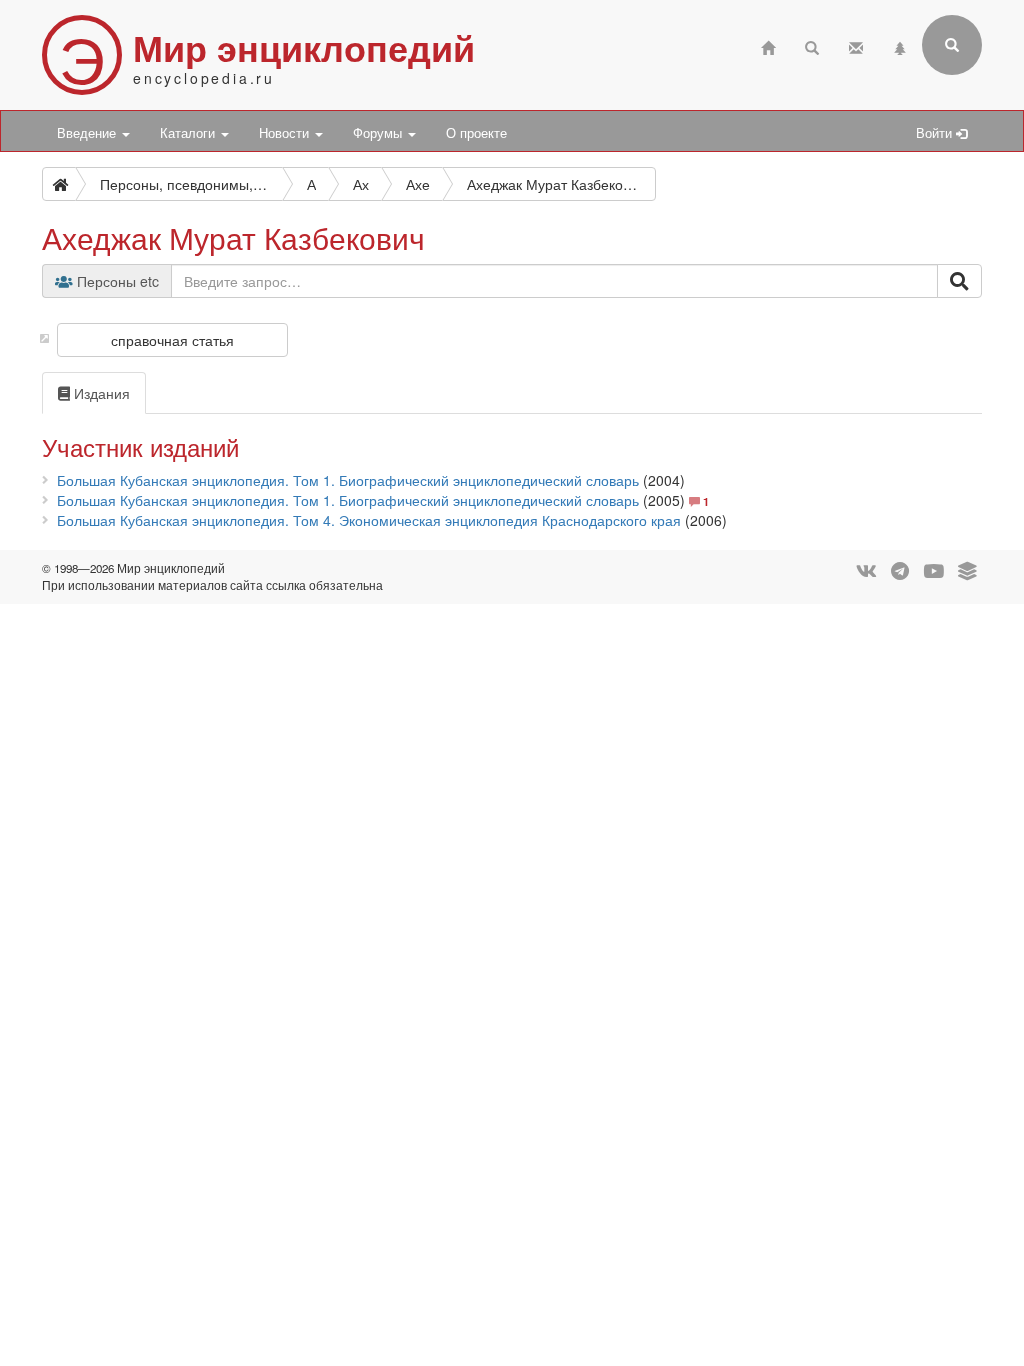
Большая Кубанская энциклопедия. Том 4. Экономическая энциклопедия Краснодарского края (369, 520)
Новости (286, 133)
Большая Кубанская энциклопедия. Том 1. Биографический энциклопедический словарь (348, 480)
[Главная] (768, 45)
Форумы (379, 133)
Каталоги (189, 133)
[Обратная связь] (856, 45)
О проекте (476, 133)
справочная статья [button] (172, 340)
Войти (936, 133)
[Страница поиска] (812, 45)
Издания (100, 393)
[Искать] (959, 281)
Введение (88, 133)
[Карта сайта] (900, 45)
